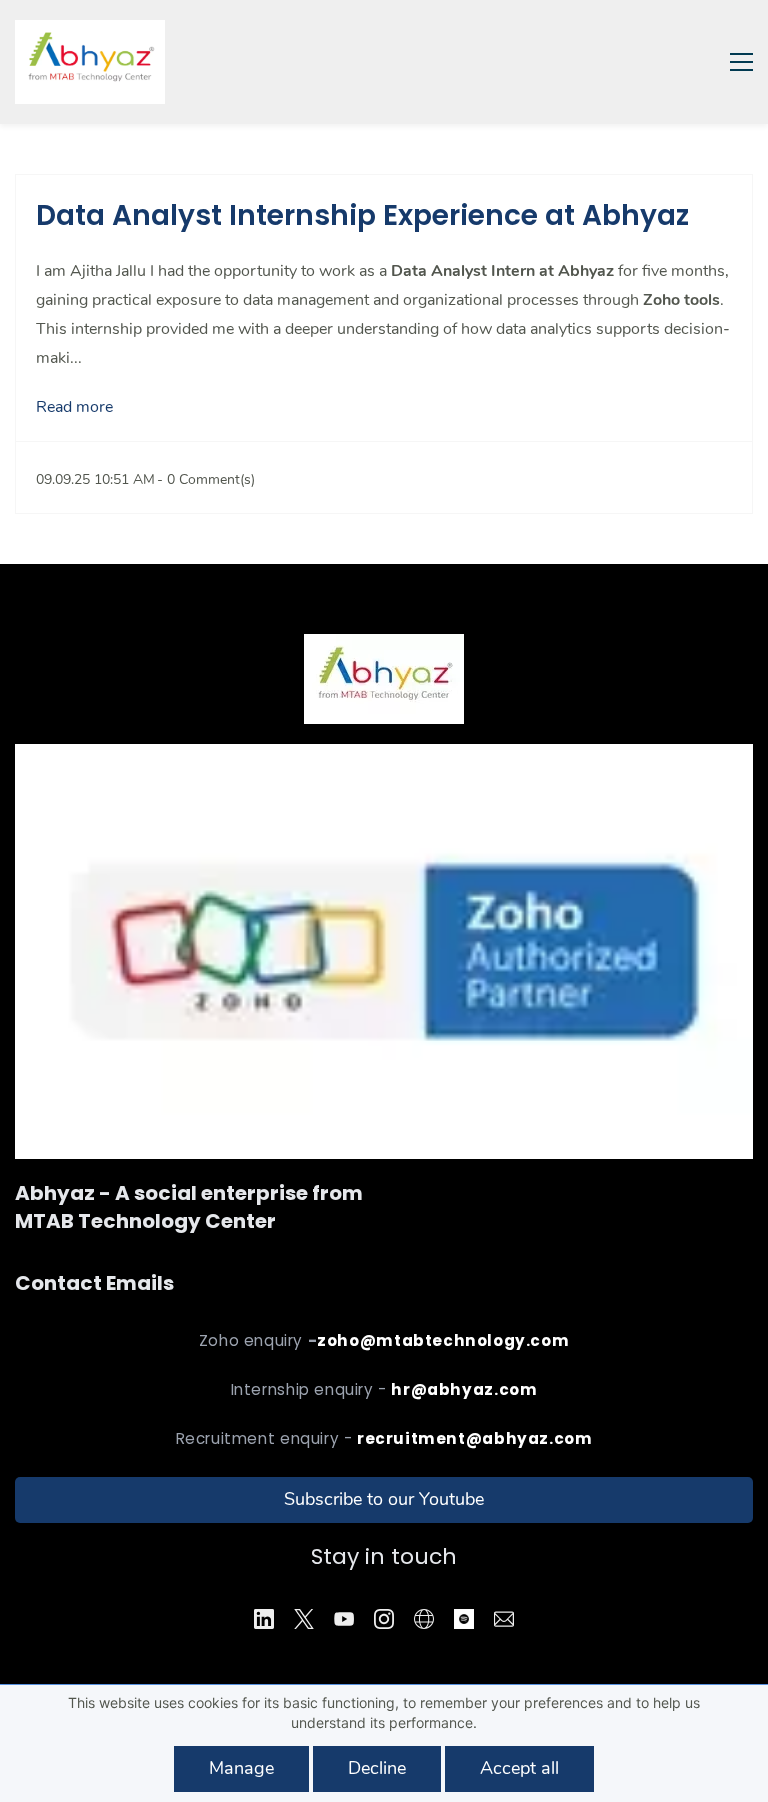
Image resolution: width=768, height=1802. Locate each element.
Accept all (519, 1768)
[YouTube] (344, 1619)
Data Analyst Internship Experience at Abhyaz (362, 215)
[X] (304, 1619)
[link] (384, 758)
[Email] (504, 1619)
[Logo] (90, 62)
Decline (377, 1768)
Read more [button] (74, 407)
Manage (241, 1768)
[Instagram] (384, 1619)
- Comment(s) (206, 479)
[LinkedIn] (264, 1619)
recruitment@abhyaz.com (474, 1438)
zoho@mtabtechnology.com (443, 1340)
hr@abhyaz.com (464, 1389)
